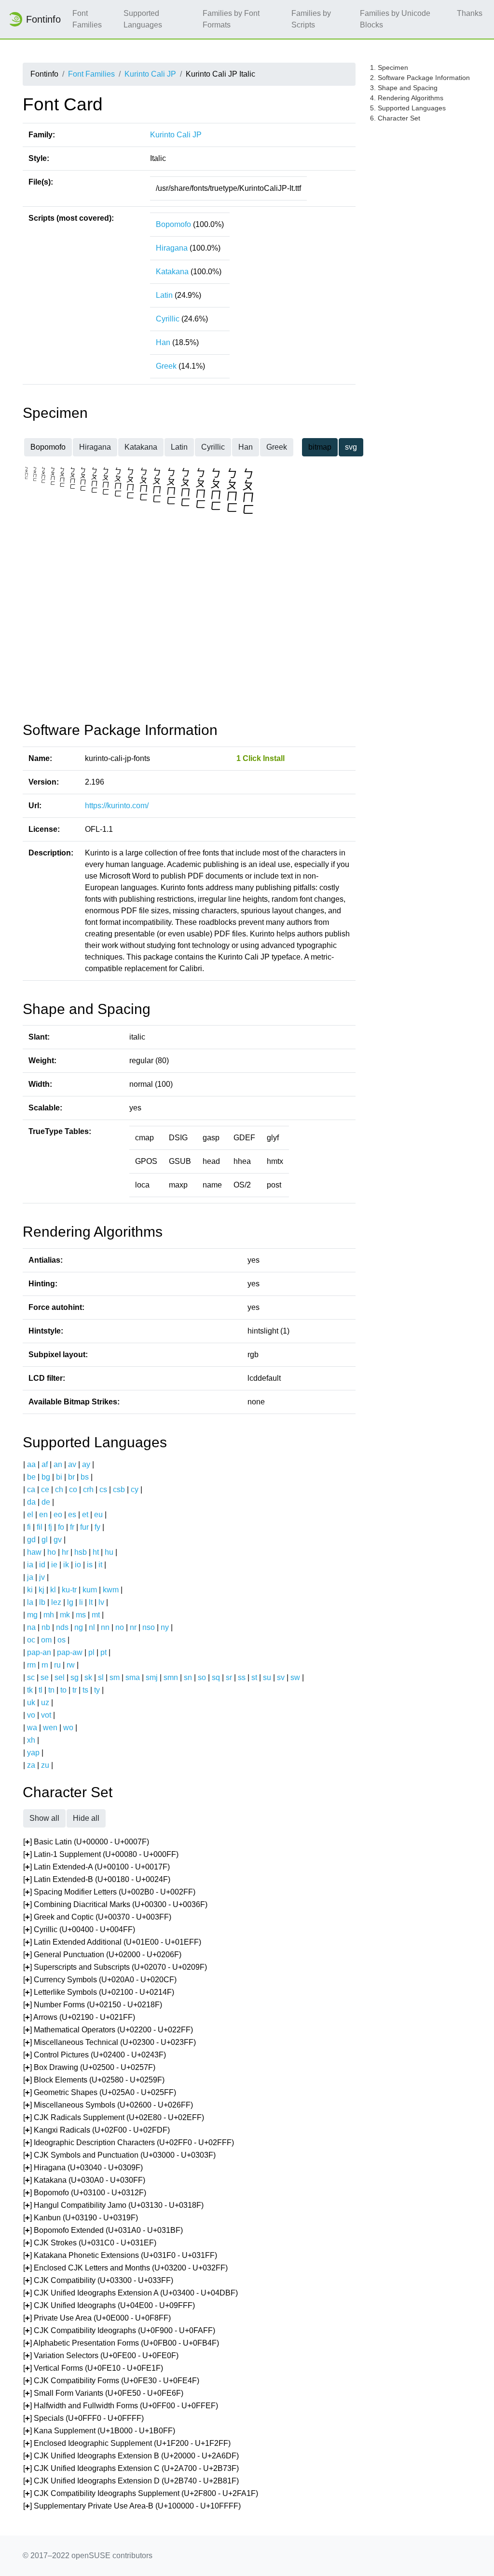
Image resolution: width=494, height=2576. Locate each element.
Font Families (87, 19)
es (72, 1515)
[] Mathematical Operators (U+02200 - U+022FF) (108, 2030)
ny (165, 1627)
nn (105, 1627)
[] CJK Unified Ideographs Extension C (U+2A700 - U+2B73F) (131, 2468)
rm (31, 1665)
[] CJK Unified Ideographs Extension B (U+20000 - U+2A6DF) (131, 2456)
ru (57, 1665)
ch (59, 1489)
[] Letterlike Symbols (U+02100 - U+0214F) (99, 1992)
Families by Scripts (311, 19)
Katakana (172, 272)
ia (30, 1565)
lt (91, 1602)
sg (75, 1677)
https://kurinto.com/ (117, 806)
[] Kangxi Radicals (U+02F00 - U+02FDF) (96, 2130)
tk (30, 1690)
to (63, 1690)
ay (86, 1464)
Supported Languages (143, 19)
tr (75, 1690)
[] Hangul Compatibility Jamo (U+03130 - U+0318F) (113, 2205)
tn (51, 1690)
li (81, 1602)
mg (32, 1615)
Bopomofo (173, 224)
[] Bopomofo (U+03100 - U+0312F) (85, 2193)
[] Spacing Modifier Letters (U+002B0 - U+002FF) (109, 1892)
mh (49, 1615)
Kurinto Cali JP (150, 74)
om (46, 1640)
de (46, 1502)
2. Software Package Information (420, 78)
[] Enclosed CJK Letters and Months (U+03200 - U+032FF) (125, 2268)
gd (31, 1540)
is (90, 1565)
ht (96, 1552)
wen (50, 1728)
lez (56, 1602)
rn (45, 1665)
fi (29, 1527)
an (58, 1464)
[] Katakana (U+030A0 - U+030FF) (84, 2180)
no (120, 1627)
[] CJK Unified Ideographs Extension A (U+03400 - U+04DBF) (130, 2293)
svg (351, 447)
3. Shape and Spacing (404, 88)
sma (133, 1677)
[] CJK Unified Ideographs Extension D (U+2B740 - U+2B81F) (131, 2481)
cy (135, 1489)
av (72, 1464)
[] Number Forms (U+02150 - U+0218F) (93, 2005)
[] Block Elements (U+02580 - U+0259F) (94, 2080)
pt (103, 1652)
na (31, 1627)
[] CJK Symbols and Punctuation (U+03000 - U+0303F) (119, 2155)
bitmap (320, 447)
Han (163, 342)
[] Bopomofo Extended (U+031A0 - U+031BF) (103, 2230)
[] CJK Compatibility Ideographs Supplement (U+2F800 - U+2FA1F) (141, 2493)
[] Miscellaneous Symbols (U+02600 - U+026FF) (108, 2105)
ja (30, 1577)
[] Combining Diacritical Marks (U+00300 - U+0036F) (115, 1904)
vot (46, 1715)
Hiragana (172, 248)
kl (53, 1590)
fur (84, 1527)
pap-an (39, 1652)
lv (101, 1602)
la (30, 1602)
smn (171, 1677)
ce (45, 1489)
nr (133, 1627)
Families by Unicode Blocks (395, 19)
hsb (81, 1552)
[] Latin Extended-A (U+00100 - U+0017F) (96, 1867)
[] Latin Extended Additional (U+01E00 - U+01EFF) (112, 1942)
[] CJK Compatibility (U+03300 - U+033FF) (98, 2280)
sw (295, 1677)
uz (45, 1702)
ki (30, 1590)
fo (61, 1527)
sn (188, 1677)
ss (242, 1677)
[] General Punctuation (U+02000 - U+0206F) (102, 1955)
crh (88, 1489)
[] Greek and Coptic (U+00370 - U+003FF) (97, 1917)
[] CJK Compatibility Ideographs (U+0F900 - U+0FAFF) (119, 2330)
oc (31, 1640)
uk (31, 1702)
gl (45, 1540)
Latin (164, 295)
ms (81, 1615)
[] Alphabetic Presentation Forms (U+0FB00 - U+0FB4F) (121, 2343)
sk (88, 1677)
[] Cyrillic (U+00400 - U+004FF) (79, 1929)
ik (66, 1565)
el (30, 1515)
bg (46, 1477)
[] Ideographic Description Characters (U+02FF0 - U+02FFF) (129, 2142)
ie (54, 1565)
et (85, 1515)
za (31, 1765)
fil (40, 1527)
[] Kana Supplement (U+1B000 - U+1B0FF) (99, 2431)
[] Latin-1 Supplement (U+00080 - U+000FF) (101, 1854)
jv (42, 1577)
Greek (166, 366)
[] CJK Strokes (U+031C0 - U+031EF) (90, 2243)
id (42, 1565)
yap (33, 1753)
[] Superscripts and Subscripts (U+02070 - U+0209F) (115, 1967)
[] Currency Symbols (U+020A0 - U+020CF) (100, 1980)
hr (65, 1552)
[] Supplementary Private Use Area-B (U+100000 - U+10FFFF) (132, 2506)
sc (31, 1677)
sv (281, 1677)
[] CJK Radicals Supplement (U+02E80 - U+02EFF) (114, 2117)
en (43, 1515)
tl (41, 1690)
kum (90, 1590)
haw (34, 1552)
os (62, 1640)
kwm (111, 1590)
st (254, 1677)
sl (101, 1677)
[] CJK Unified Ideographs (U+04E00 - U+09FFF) (109, 2305)
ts (85, 1690)
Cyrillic (168, 319)
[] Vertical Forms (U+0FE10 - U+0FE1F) (93, 2368)
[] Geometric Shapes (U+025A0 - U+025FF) (100, 2092)
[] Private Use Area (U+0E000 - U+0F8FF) (97, 2318)
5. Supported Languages (408, 108)
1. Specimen (389, 67)
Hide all (86, 1818)
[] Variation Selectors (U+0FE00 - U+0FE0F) (101, 2356)
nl (92, 1627)
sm (115, 1677)
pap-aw (70, 1652)
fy (97, 1527)
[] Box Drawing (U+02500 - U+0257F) (89, 2067)
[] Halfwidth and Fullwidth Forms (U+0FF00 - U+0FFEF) (121, 2406)
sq (216, 1677)
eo (58, 1515)
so (202, 1677)
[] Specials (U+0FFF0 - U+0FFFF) (83, 2418)
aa (31, 1464)
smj (152, 1677)
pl (91, 1652)
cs (103, 1489)
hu (109, 1552)
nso (149, 1627)
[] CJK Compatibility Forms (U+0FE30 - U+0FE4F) (111, 2381)
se (45, 1677)
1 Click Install (261, 758)
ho (52, 1552)
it (100, 1565)
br (71, 1477)
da (31, 1502)
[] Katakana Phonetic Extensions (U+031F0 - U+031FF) (120, 2255)
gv (58, 1540)
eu (98, 1515)
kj (41, 1590)
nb (46, 1627)
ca (31, 1489)
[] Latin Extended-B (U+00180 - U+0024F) (97, 1879)
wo (68, 1728)
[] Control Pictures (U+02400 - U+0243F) (95, 2055)
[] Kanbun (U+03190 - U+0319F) (81, 2218)
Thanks (470, 13)
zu (45, 1765)
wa (32, 1728)
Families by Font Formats (231, 19)
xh (31, 1740)
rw (71, 1665)
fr (72, 1527)
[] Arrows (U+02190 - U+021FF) (79, 2017)
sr (229, 1677)
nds (62, 1627)
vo (31, 1715)
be (31, 1477)
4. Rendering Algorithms (407, 98)
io (78, 1565)
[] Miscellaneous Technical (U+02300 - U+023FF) (110, 2042)
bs (85, 1477)
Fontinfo (43, 19)
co (73, 1489)
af (45, 1464)
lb (42, 1602)
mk (65, 1615)
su (267, 1677)
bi (59, 1477)
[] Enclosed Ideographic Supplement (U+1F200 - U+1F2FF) (127, 2443)
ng (79, 1627)
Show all (44, 1818)
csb (119, 1489)
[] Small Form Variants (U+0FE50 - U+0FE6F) (103, 2393)
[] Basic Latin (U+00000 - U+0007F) (86, 1842)
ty (97, 1690)
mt (96, 1615)
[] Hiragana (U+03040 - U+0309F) (83, 2168)
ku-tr (69, 1590)
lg (70, 1602)
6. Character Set (395, 118)
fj (50, 1527)
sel (60, 1677)
